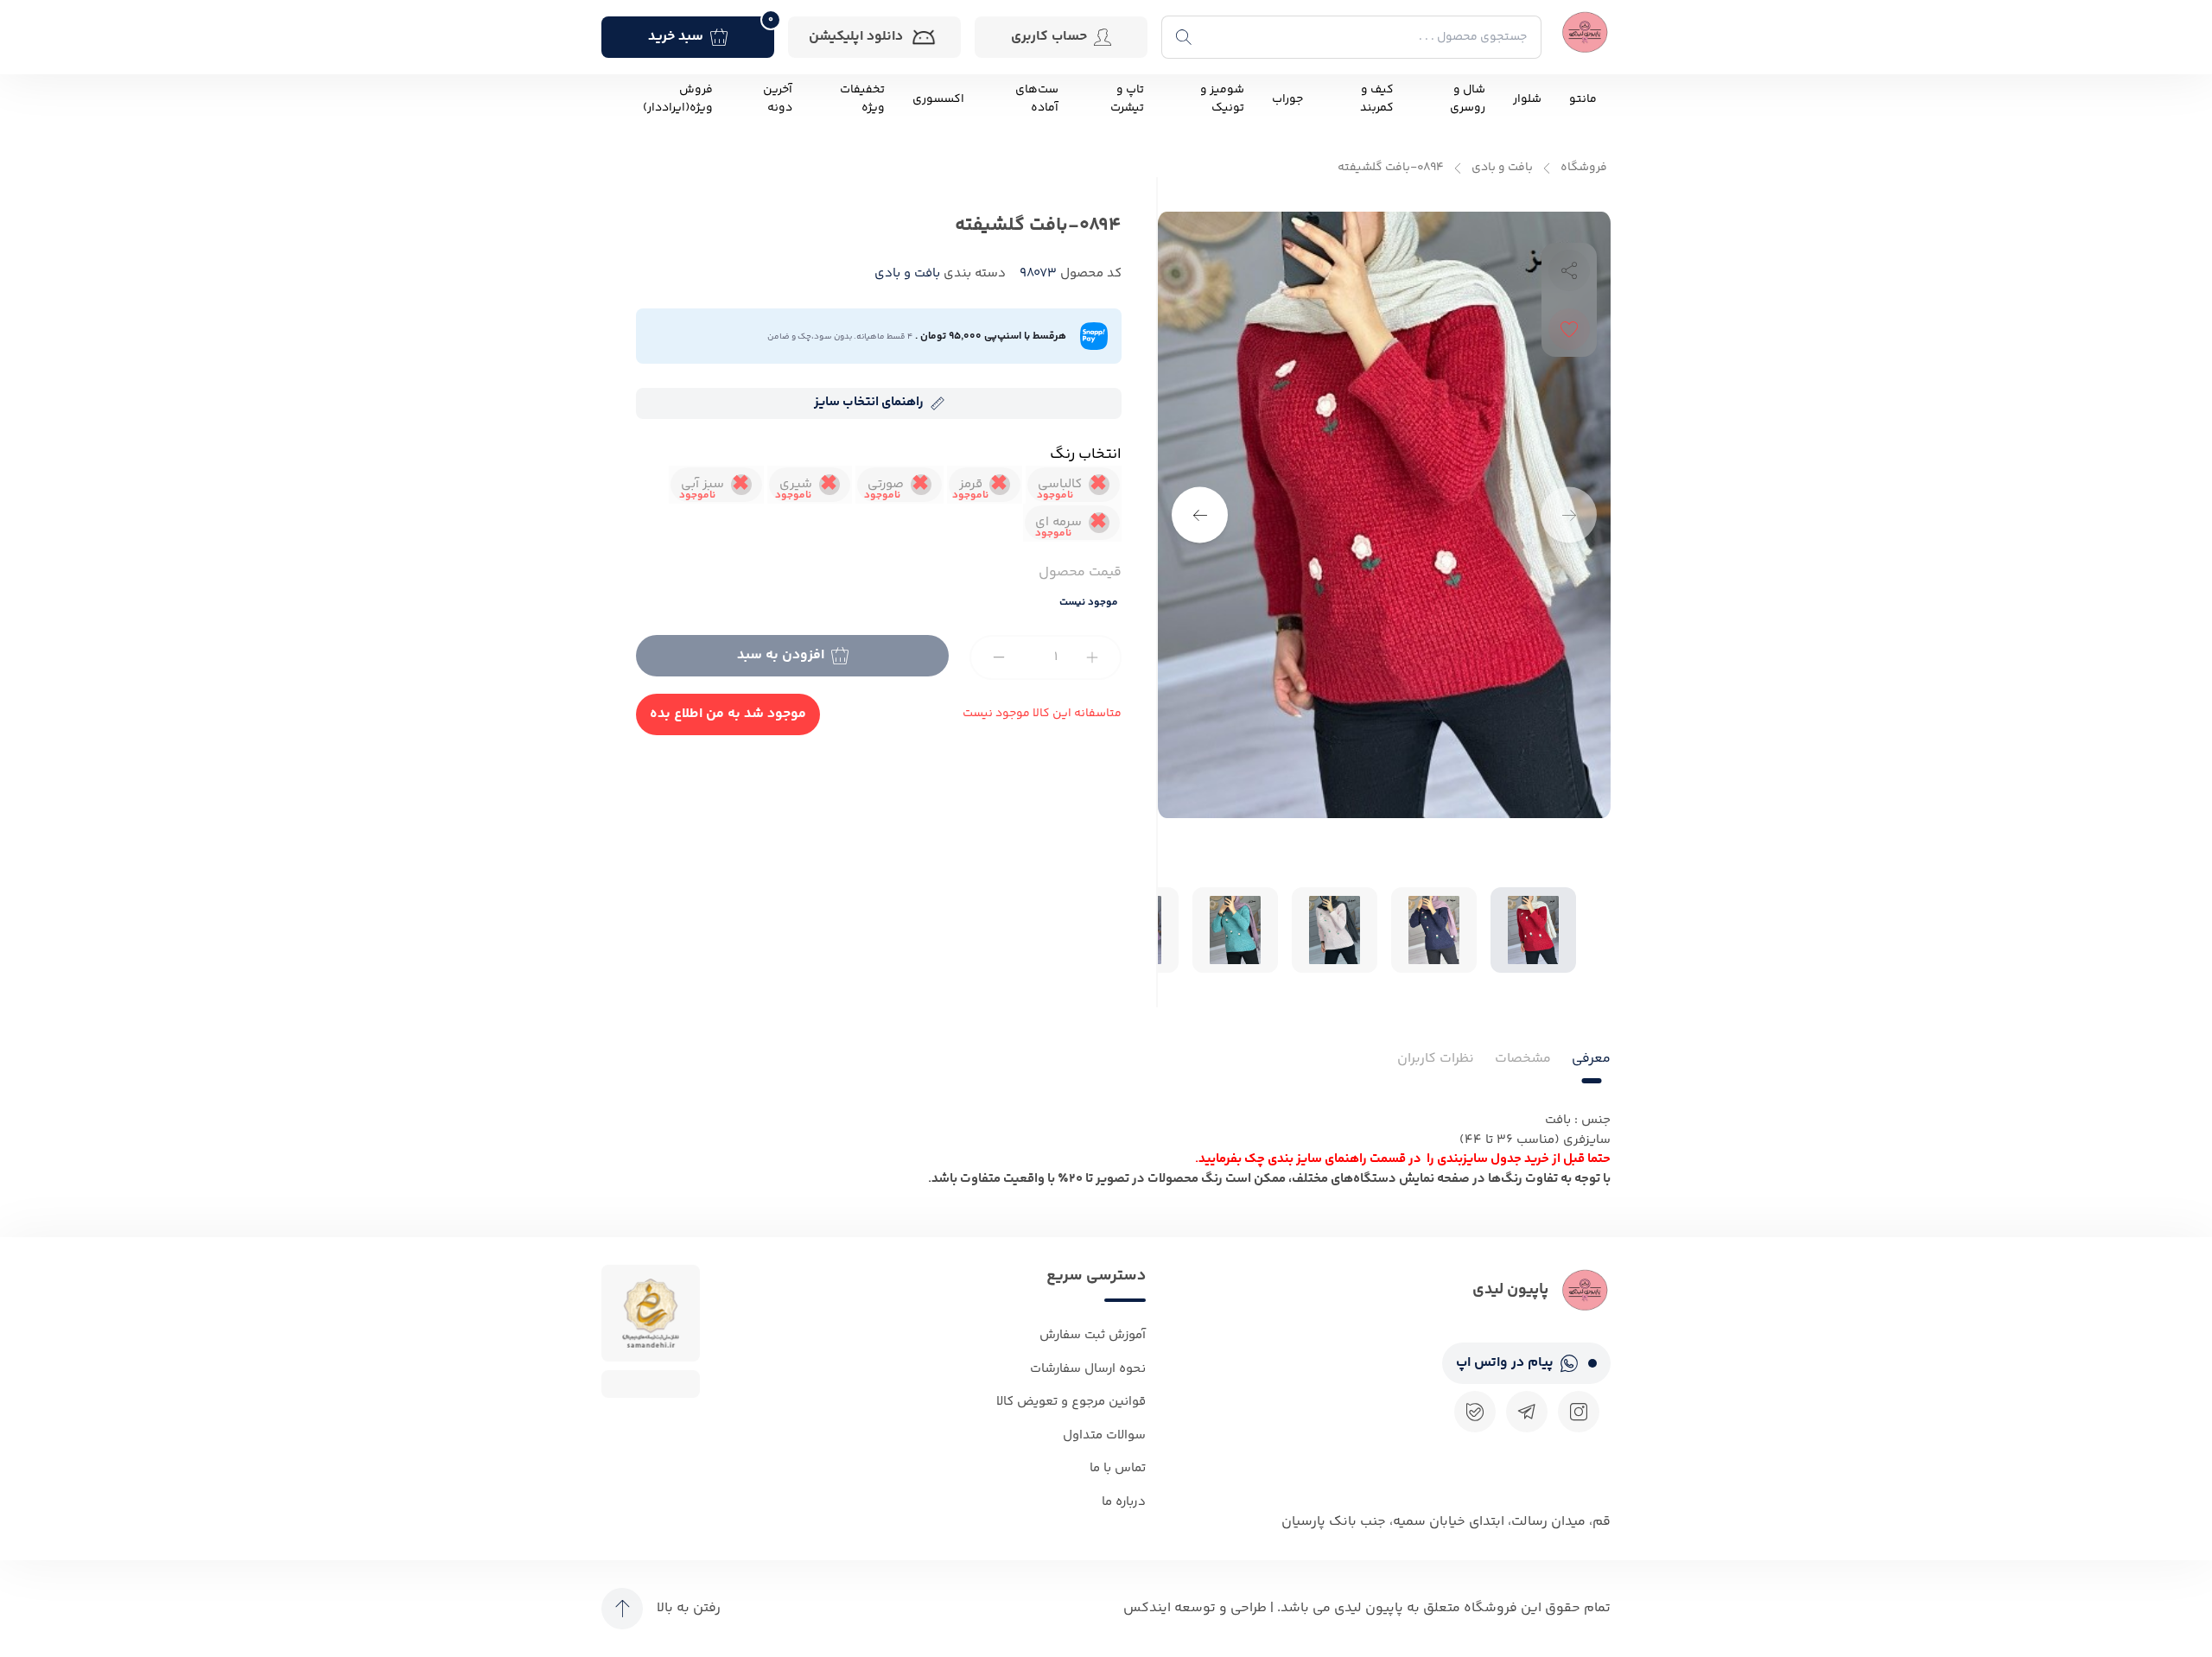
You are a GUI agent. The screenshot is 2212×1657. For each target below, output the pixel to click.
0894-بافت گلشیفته (1391, 168)
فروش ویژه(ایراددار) (678, 99)
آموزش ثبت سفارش (1093, 1335)
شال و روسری (1468, 99)
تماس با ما (1118, 1468)
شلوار (1527, 100)
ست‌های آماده (1037, 99)
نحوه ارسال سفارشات (1088, 1369)
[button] (1200, 515)
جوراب (1287, 100)
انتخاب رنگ (1086, 454)
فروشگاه (1584, 168)
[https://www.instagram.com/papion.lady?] (1579, 1412)
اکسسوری (938, 100)
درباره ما (1124, 1502)
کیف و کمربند (1377, 99)
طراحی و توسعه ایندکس (1195, 1608)
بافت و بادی (1502, 168)
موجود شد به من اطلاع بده (728, 714)
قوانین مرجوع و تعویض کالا (1071, 1402)
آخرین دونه (778, 99)
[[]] (1527, 1412)
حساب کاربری (1049, 37)
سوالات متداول (1104, 1435)
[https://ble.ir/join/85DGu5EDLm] (1475, 1412)
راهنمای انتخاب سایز (869, 402)
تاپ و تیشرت (1127, 99)
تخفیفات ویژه (862, 99)
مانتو (1583, 100)
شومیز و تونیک (1222, 99)
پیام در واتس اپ (1505, 1363)
